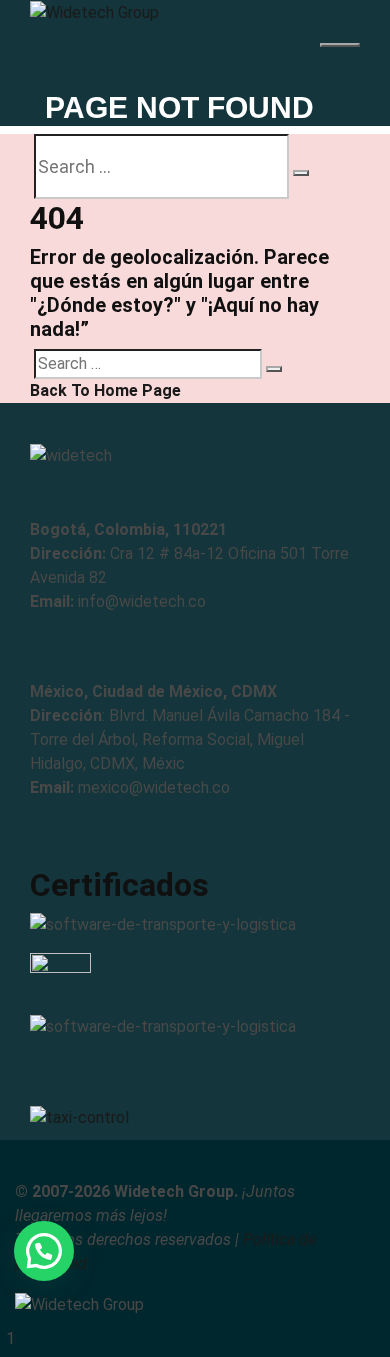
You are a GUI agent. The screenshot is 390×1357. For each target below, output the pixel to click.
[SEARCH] (301, 173)
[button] (44, 1251)
